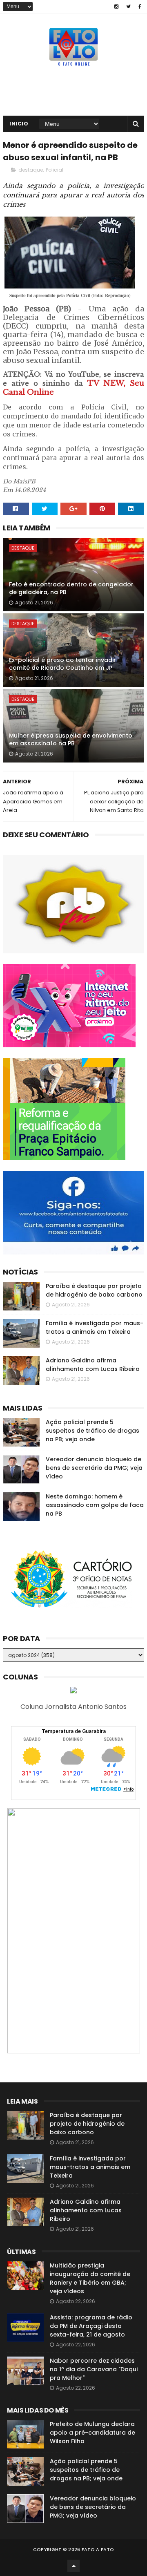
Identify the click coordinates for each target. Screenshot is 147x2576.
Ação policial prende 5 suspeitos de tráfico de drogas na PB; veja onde (92, 1431)
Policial (55, 170)
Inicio (19, 124)
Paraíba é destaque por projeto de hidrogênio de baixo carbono (94, 1290)
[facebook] (140, 7)
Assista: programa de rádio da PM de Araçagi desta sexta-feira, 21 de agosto (91, 2326)
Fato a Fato (98, 2549)
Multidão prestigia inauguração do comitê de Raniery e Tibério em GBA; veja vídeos (90, 2278)
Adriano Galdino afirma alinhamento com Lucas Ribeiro (93, 1365)
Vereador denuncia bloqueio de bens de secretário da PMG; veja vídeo (94, 1468)
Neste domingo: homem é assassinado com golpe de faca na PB (95, 1505)
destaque (31, 170)
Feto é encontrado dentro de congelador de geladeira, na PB (71, 588)
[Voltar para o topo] (73, 2566)
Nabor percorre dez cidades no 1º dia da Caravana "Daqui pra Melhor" (94, 2369)
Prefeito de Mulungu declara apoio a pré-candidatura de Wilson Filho (92, 2433)
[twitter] (128, 7)
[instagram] (116, 7)
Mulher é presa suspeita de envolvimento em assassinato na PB (71, 740)
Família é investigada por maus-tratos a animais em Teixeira (95, 1327)
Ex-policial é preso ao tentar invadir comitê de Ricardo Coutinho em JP (62, 664)
